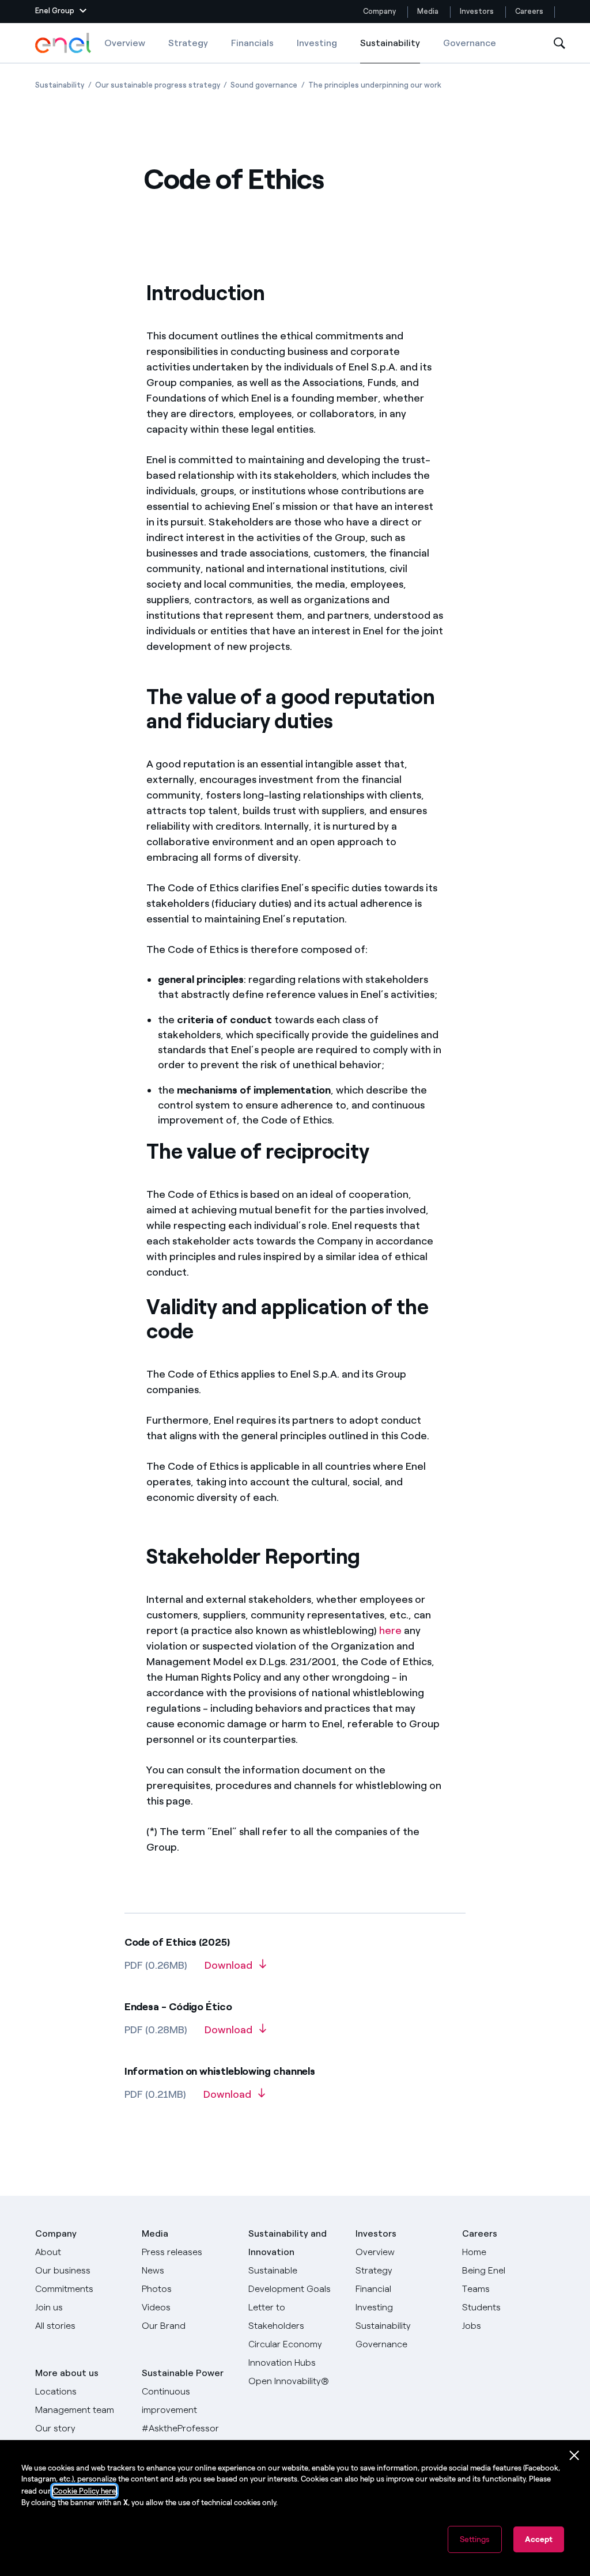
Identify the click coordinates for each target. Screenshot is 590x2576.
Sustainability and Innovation (288, 2243)
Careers (530, 11)
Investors (477, 11)
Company (379, 11)
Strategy (188, 43)
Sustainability (390, 50)
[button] (61, 12)
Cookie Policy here (84, 2491)
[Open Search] (559, 43)
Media (428, 11)
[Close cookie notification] (574, 2456)
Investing (317, 43)
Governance (470, 43)
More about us (67, 2373)
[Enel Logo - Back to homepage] (64, 43)
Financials (252, 43)
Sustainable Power (183, 2373)
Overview (125, 43)
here (390, 1631)
